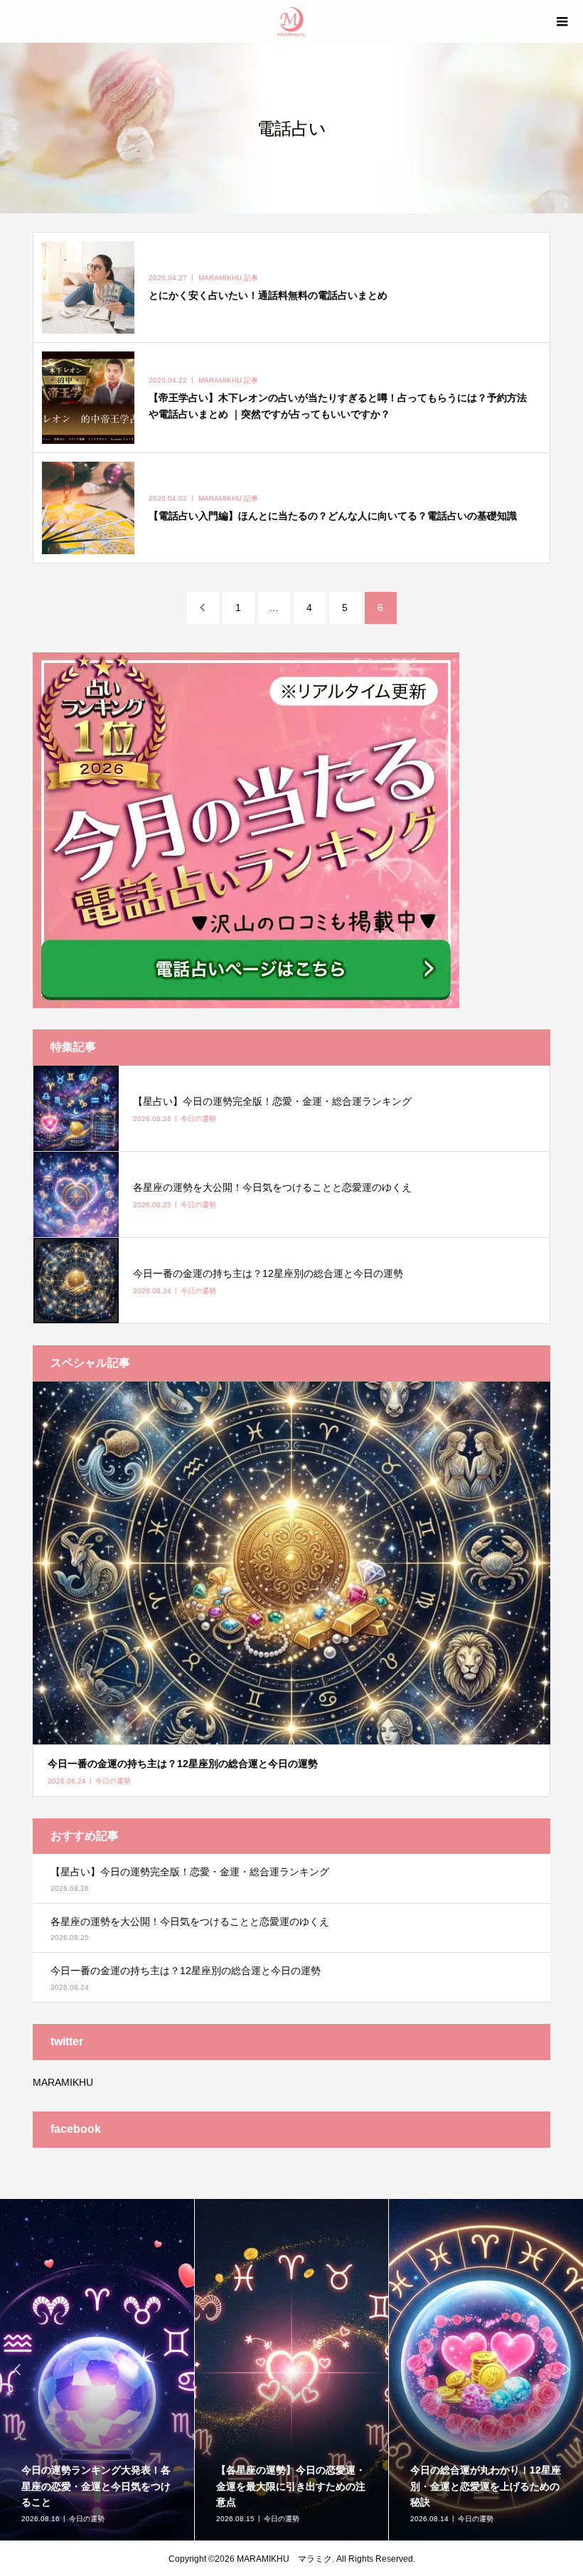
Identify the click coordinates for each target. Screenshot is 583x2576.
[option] (97, 2370)
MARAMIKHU (63, 2082)
